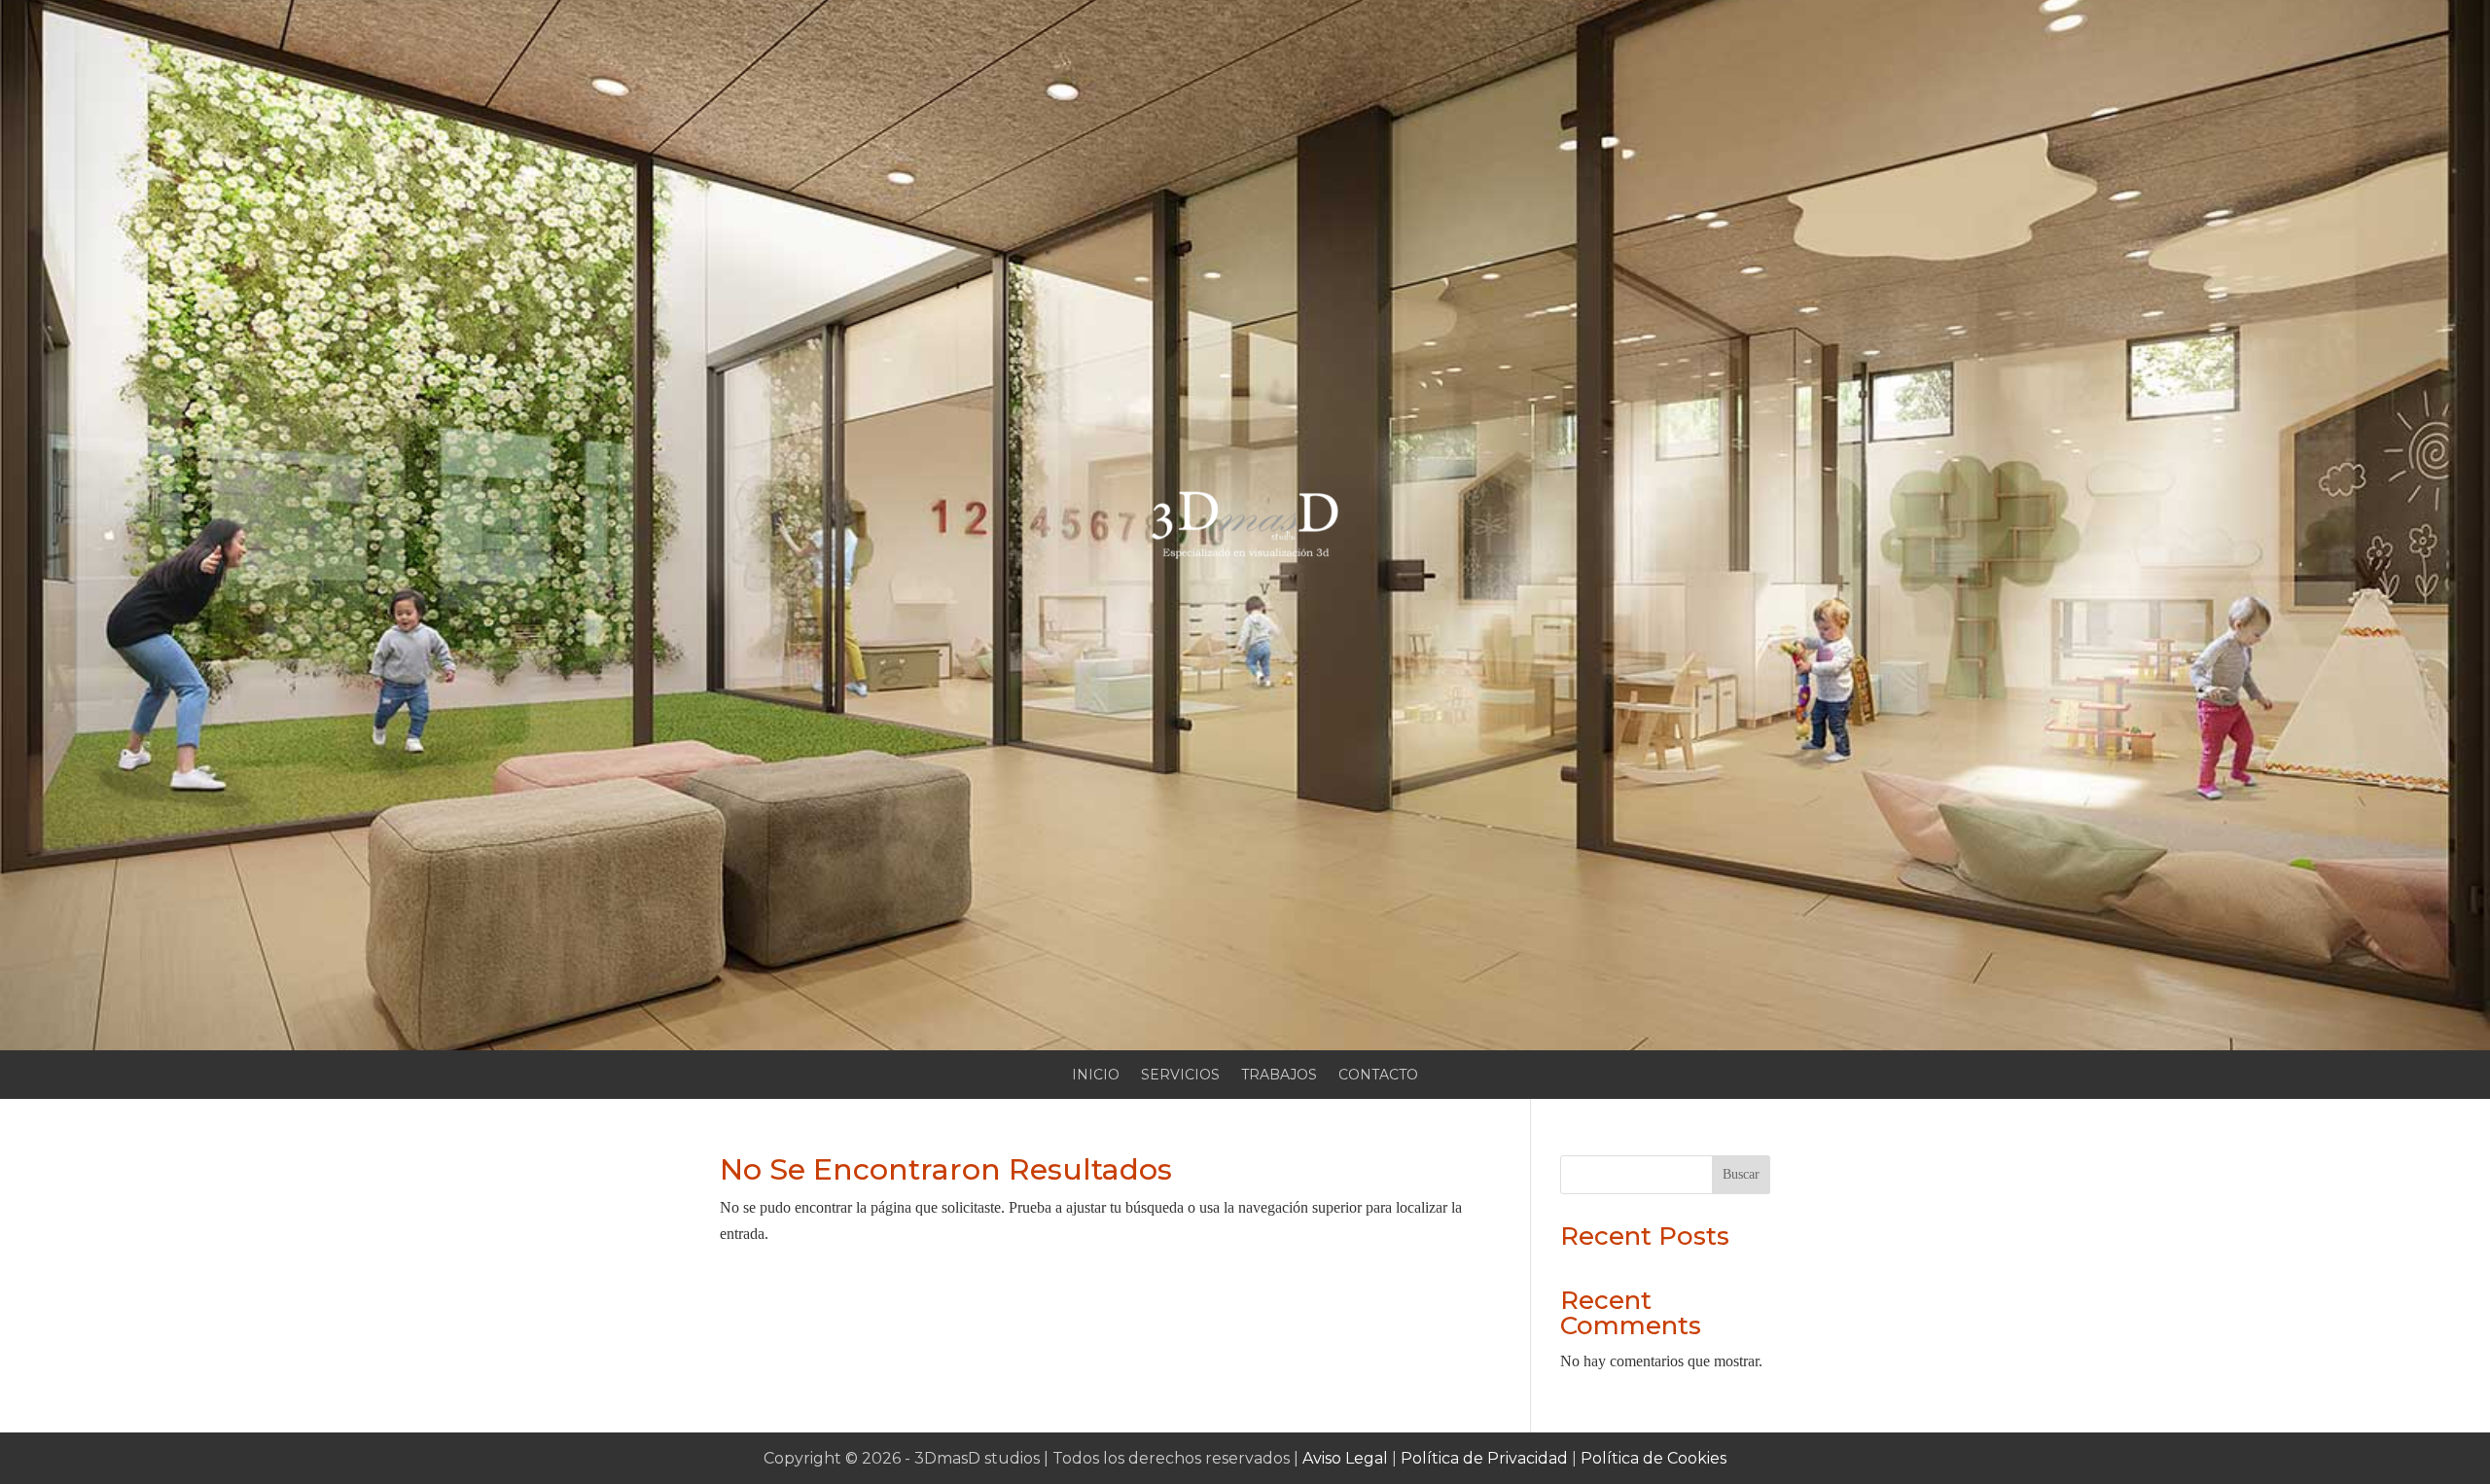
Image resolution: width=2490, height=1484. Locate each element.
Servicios (1180, 1076)
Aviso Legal (1345, 1458)
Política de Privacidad (1484, 1458)
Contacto (1378, 1076)
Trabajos (1279, 1076)
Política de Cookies (1654, 1458)
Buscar (1741, 1174)
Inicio (1096, 1076)
